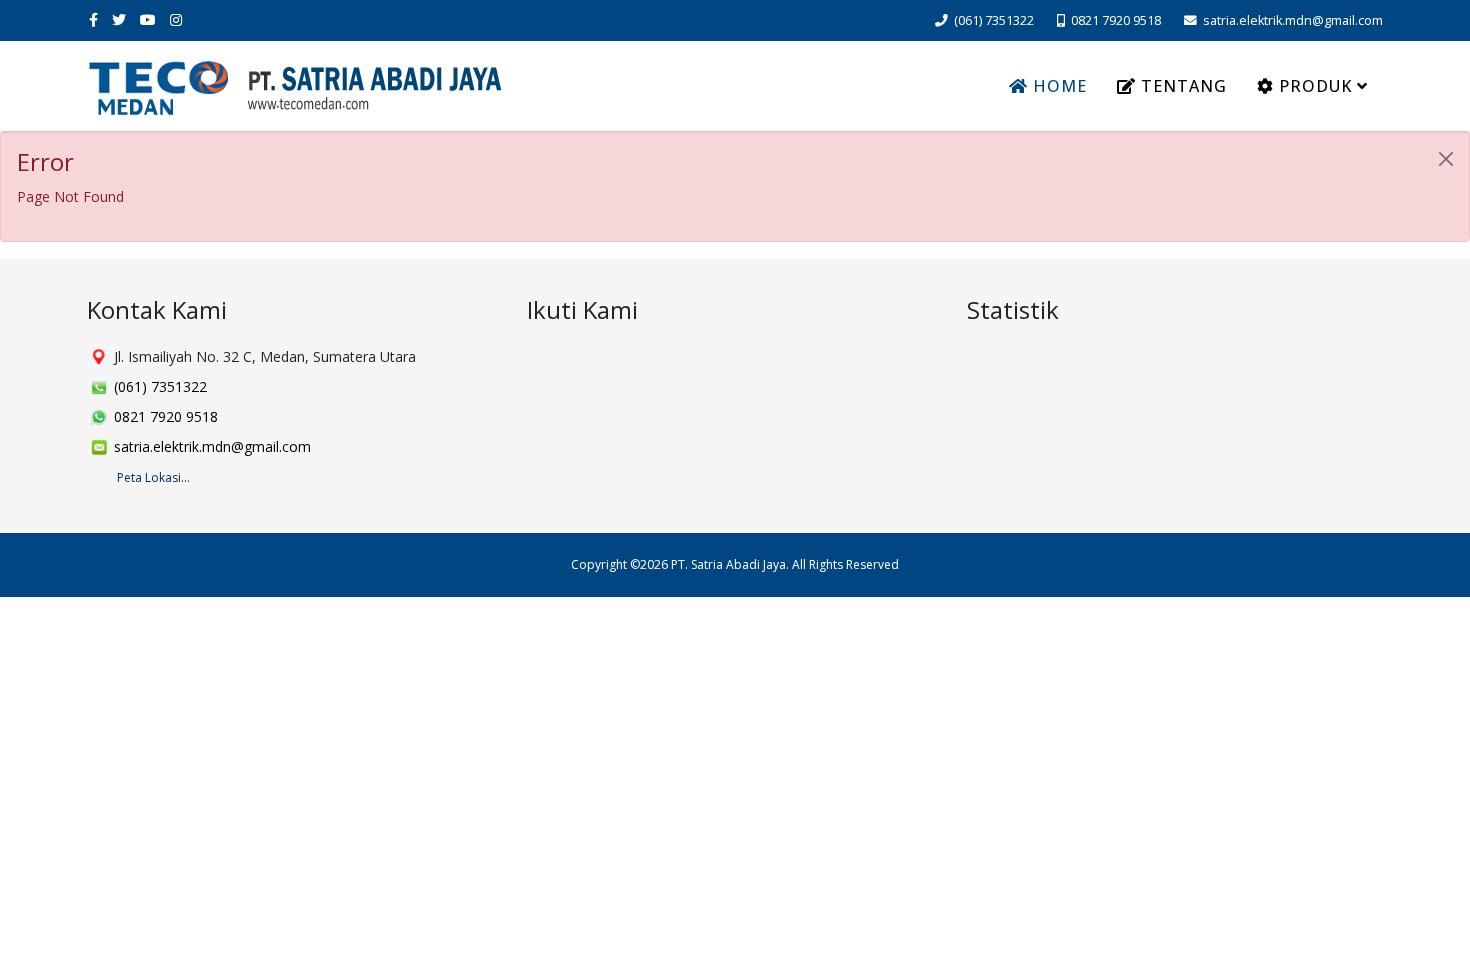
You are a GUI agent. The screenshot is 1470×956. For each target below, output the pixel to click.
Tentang (1181, 86)
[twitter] (119, 19)
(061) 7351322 (994, 20)
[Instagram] (658, 359)
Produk (1313, 86)
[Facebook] (544, 359)
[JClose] (1446, 159)
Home (1057, 86)
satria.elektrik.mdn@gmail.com (1293, 20)
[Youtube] (620, 359)
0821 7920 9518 (1116, 20)
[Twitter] (582, 359)
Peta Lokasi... (153, 477)
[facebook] (93, 19)
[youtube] (148, 19)
